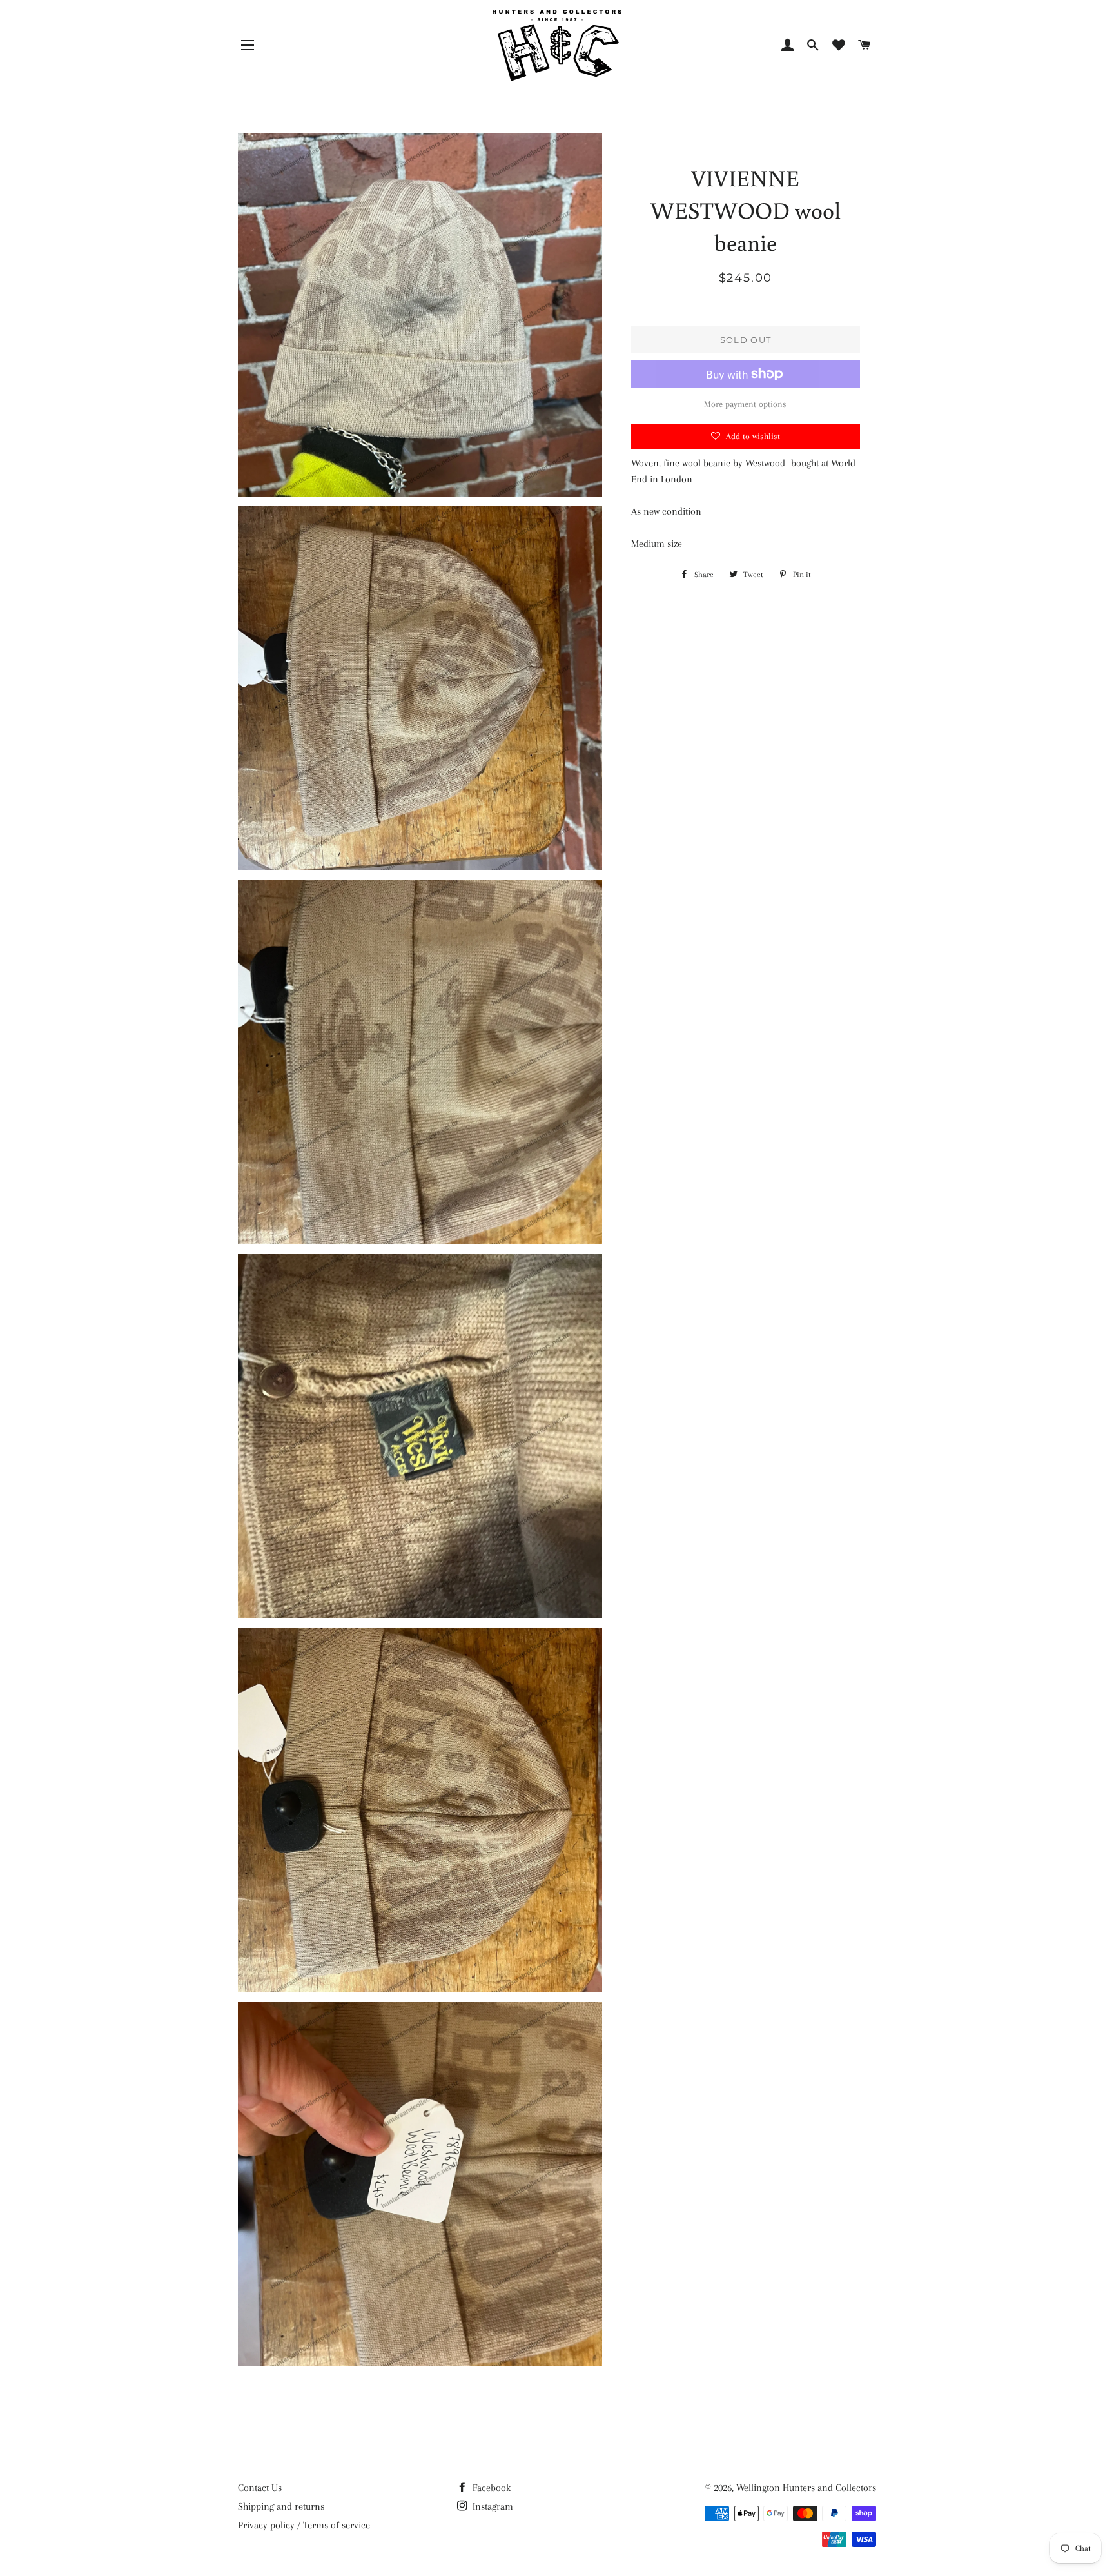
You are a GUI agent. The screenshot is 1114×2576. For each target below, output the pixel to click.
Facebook (490, 2488)
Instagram (492, 2506)
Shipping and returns (281, 2506)
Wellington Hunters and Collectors (806, 2488)
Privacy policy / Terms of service (304, 2525)
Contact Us (260, 2488)
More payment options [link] (745, 404)
